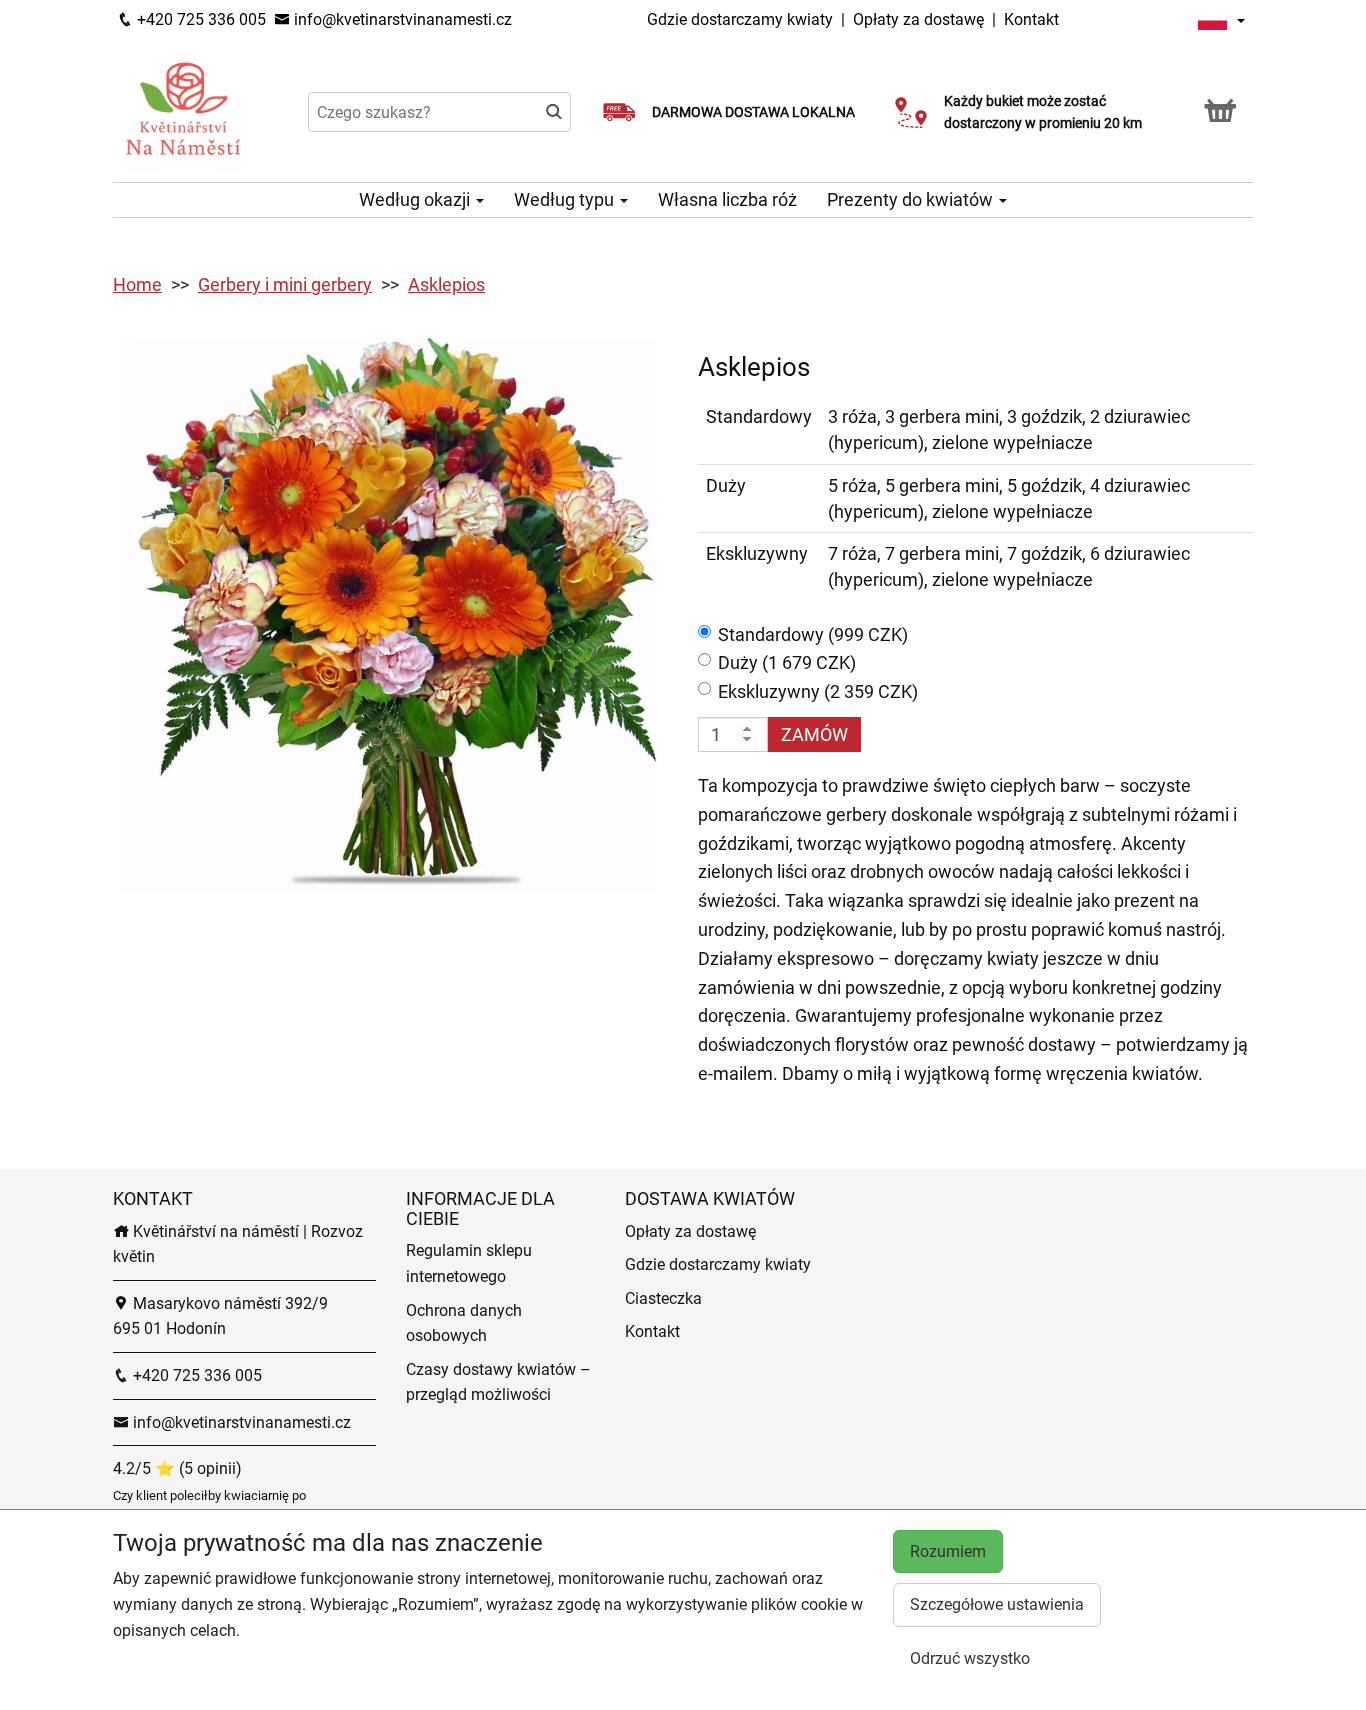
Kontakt (1031, 19)
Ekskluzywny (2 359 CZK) (818, 691)
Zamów (814, 734)
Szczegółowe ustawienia (997, 1604)
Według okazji (416, 199)
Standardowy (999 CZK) (813, 634)
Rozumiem (948, 1551)
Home (137, 284)
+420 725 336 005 (199, 19)
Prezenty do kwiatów (912, 199)
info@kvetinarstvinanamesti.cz (401, 19)
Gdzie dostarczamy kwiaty (740, 19)
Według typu (566, 199)
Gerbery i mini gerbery (285, 284)
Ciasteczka (663, 1298)
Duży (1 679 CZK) (787, 662)
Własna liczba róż (727, 199)
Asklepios (446, 284)
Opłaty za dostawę (918, 19)
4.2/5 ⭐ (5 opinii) (177, 1468)
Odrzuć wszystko (970, 1658)
